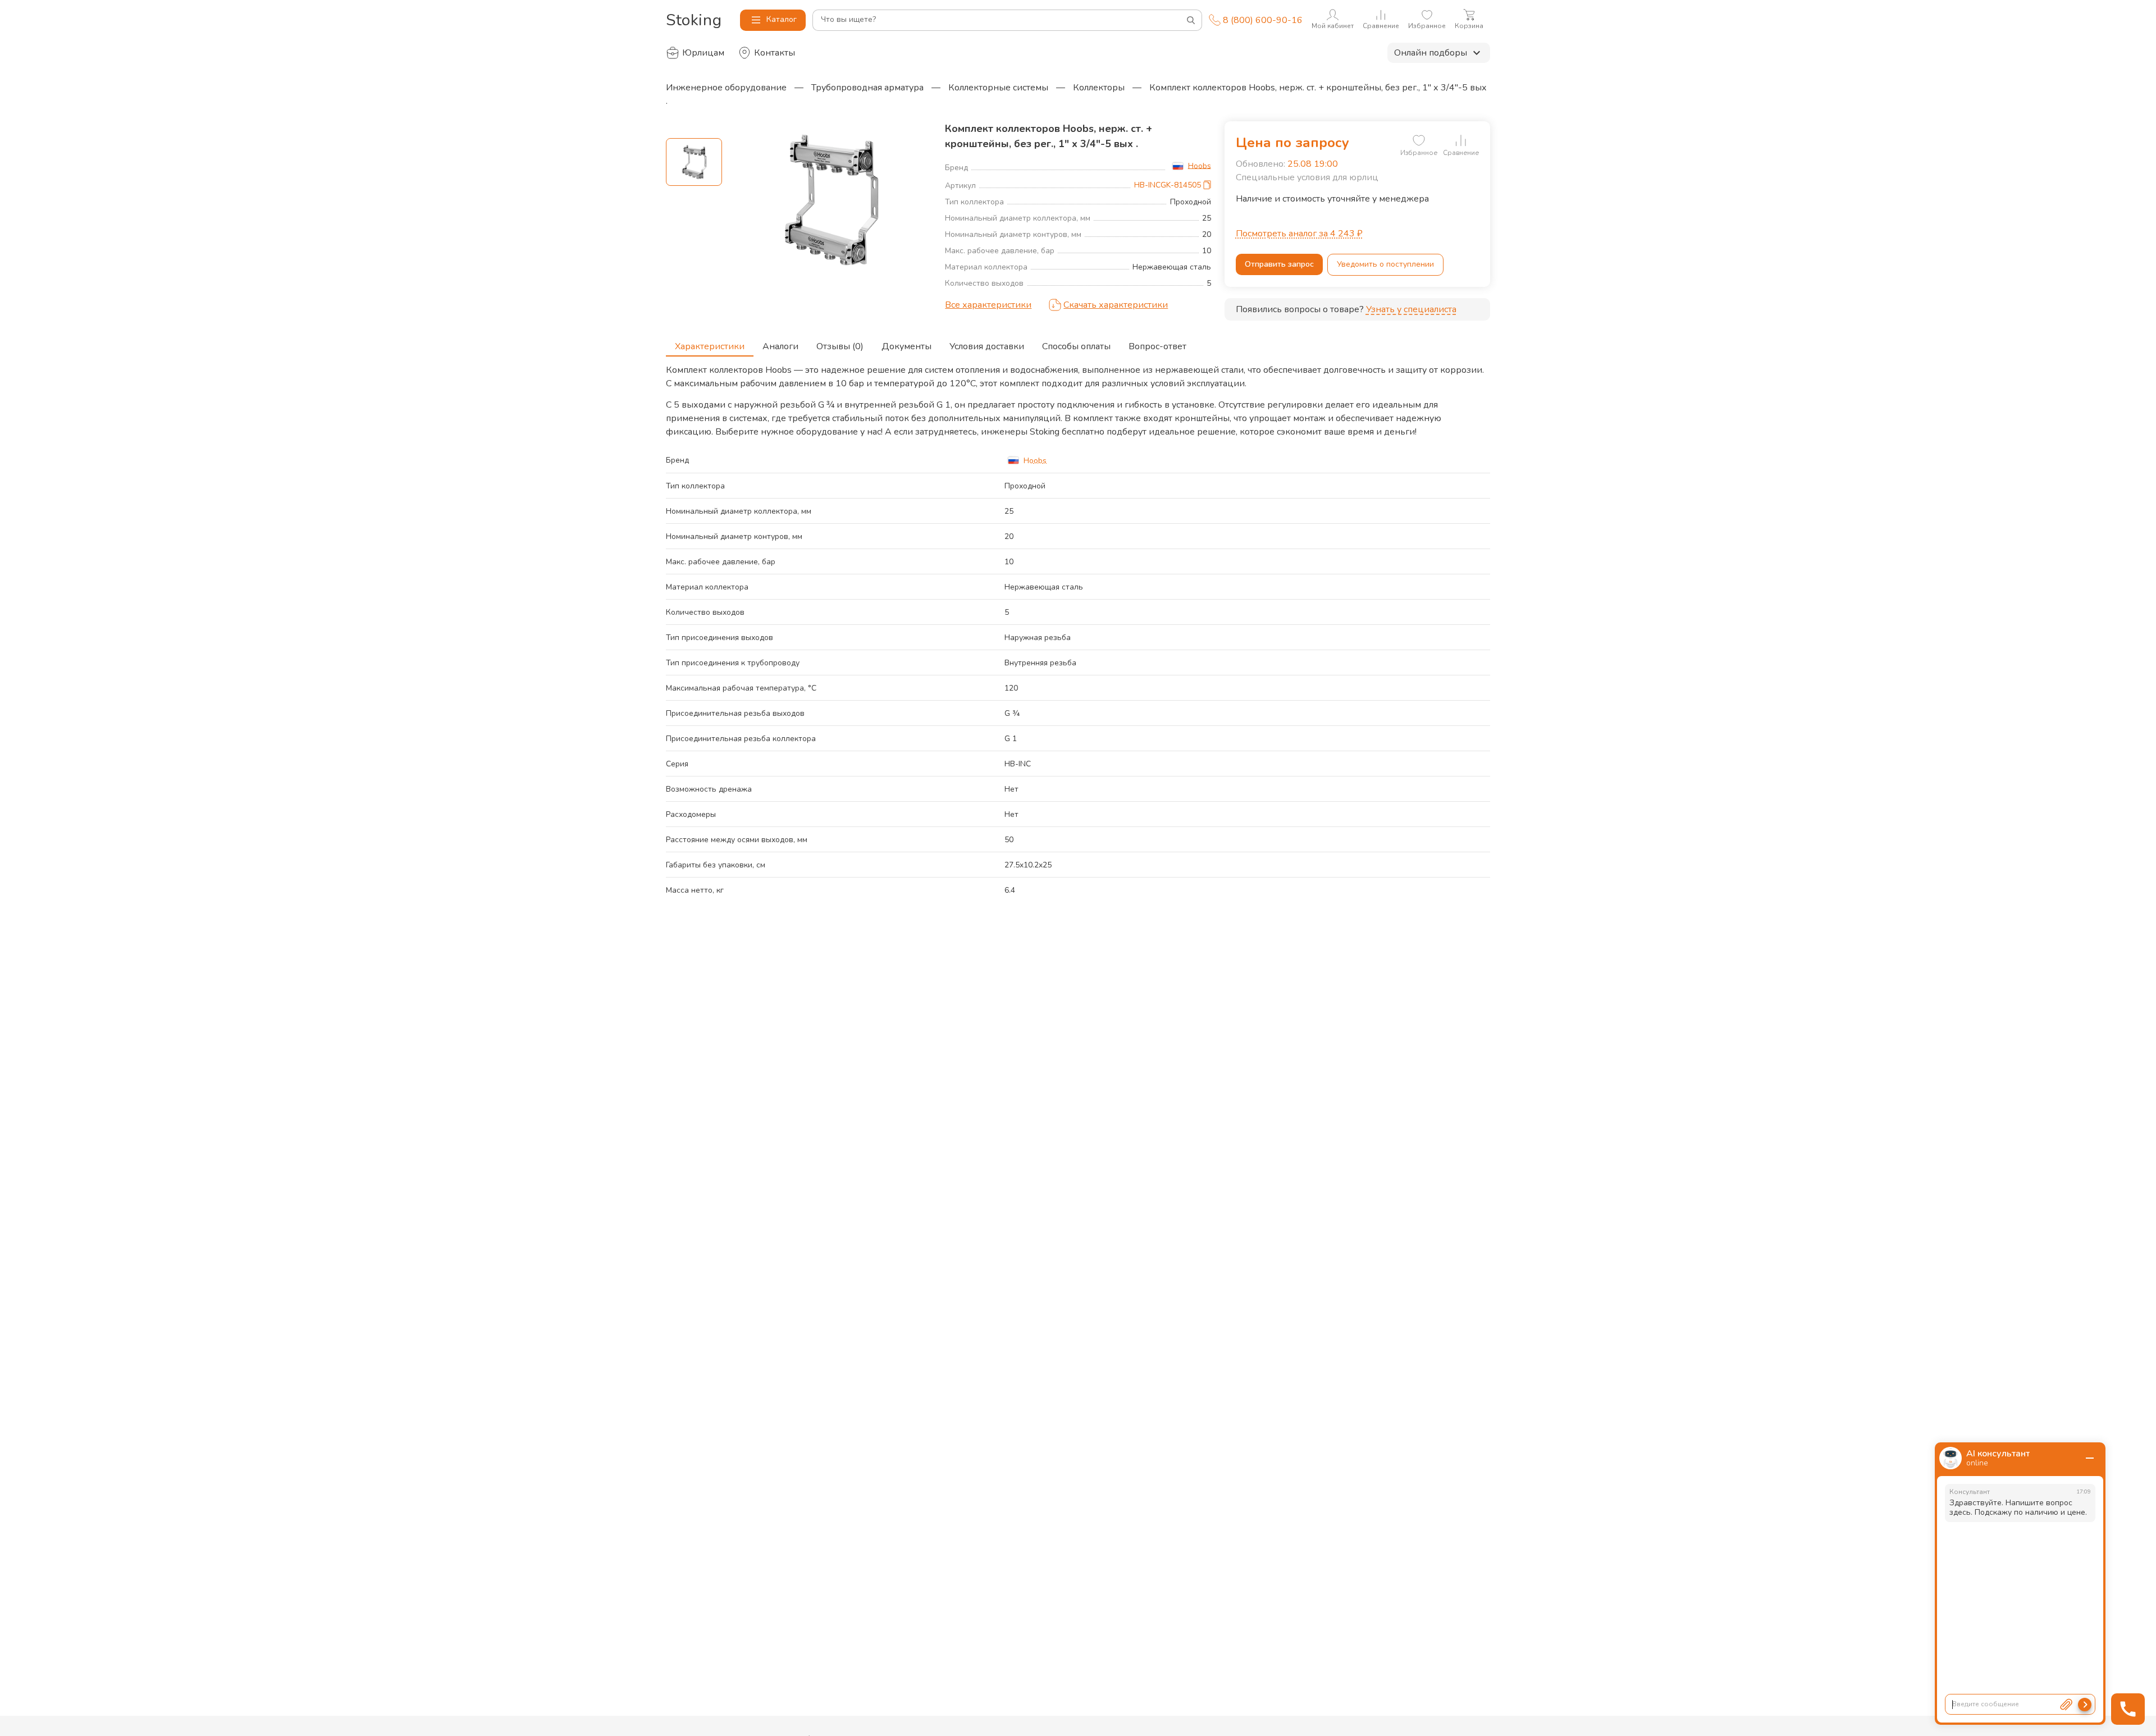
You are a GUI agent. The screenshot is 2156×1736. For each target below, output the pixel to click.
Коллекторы (1099, 88)
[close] (2090, 1458)
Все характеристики (988, 305)
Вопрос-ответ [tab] (1157, 346)
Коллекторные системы (998, 88)
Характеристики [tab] (710, 346)
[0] (1419, 140)
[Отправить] (2085, 1705)
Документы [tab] (906, 346)
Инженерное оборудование (726, 88)
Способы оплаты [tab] (1076, 346)
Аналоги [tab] (780, 346)
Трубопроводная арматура (867, 88)
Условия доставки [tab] (987, 346)
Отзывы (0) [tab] (840, 346)
